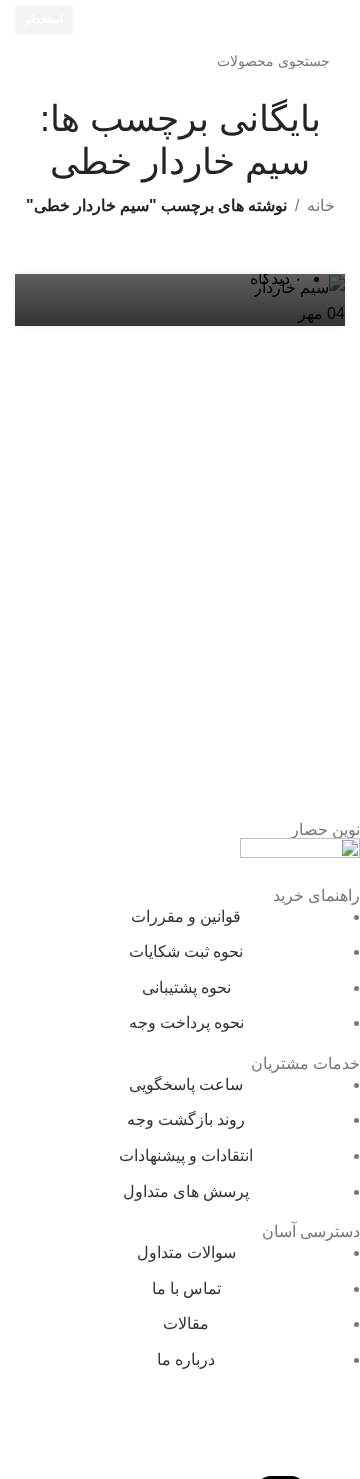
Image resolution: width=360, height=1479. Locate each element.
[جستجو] (36, 61)
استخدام (44, 19)
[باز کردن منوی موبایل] (337, 20)
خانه (321, 205)
